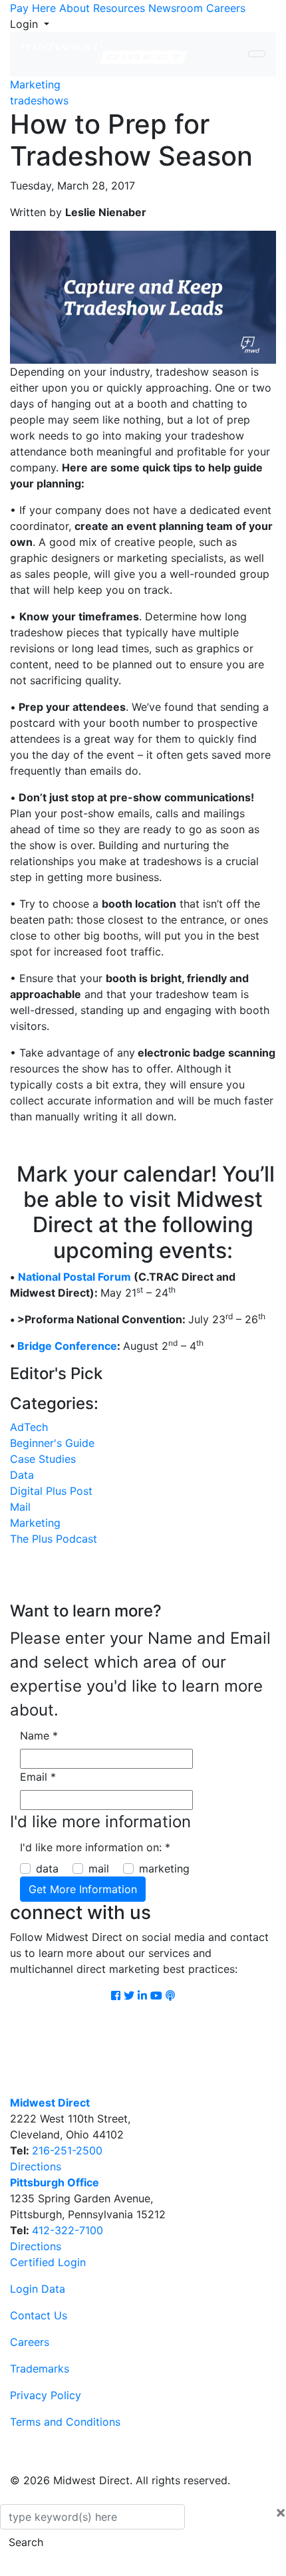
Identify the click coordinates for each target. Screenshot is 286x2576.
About (74, 8)
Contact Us (39, 2315)
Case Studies (43, 1459)
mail (99, 1868)
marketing (164, 1868)
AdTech (29, 1427)
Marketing (35, 84)
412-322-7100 (68, 2230)
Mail (20, 1507)
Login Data (38, 2289)
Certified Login (48, 2262)
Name (39, 1736)
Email (38, 1777)
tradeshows (39, 100)
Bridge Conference (67, 1346)
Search (26, 2542)
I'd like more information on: (95, 1847)
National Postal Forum (74, 1277)
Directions (36, 2166)
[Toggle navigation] (257, 54)
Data (22, 1475)
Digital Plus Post (51, 1491)
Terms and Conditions (65, 2422)
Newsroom (176, 8)
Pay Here (33, 8)
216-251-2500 (67, 2150)
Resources (119, 8)
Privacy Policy (46, 2395)
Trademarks (40, 2369)
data (47, 1868)
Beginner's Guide (52, 1443)
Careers (226, 8)
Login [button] (26, 24)
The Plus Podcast (54, 1539)
